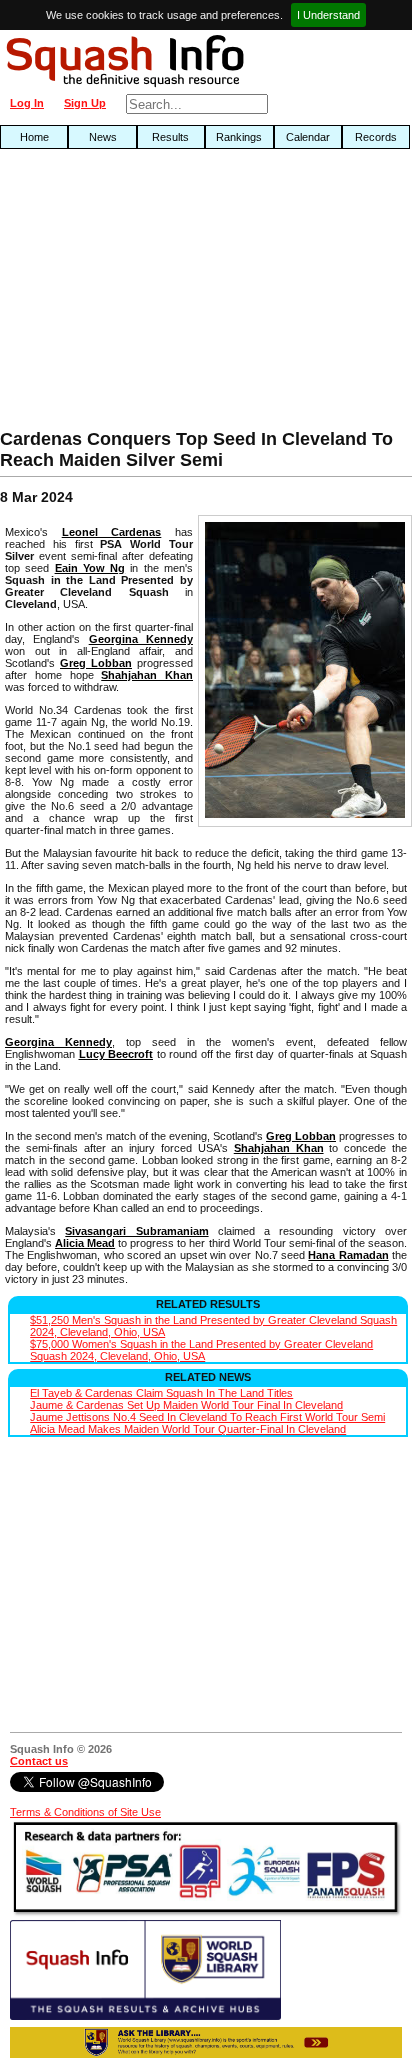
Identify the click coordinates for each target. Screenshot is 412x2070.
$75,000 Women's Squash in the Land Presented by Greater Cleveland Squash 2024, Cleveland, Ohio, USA (201, 1350)
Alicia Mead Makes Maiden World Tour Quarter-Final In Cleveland (188, 1429)
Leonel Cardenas (112, 532)
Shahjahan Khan (147, 675)
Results (170, 137)
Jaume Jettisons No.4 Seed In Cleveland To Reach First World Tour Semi (207, 1417)
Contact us (39, 1761)
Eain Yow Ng (90, 568)
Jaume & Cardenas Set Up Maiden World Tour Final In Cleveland (186, 1405)
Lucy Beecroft (116, 1054)
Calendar (308, 137)
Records (376, 137)
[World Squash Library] (145, 2016)
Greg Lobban (96, 663)
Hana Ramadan (348, 1255)
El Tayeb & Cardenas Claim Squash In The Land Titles (161, 1393)
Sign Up (85, 103)
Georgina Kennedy (141, 639)
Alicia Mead (85, 1243)
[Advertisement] (132, 294)
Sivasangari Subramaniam (136, 1231)
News (103, 137)
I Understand (328, 15)
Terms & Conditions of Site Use (85, 1812)
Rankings (239, 137)
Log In (27, 103)
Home (34, 137)
